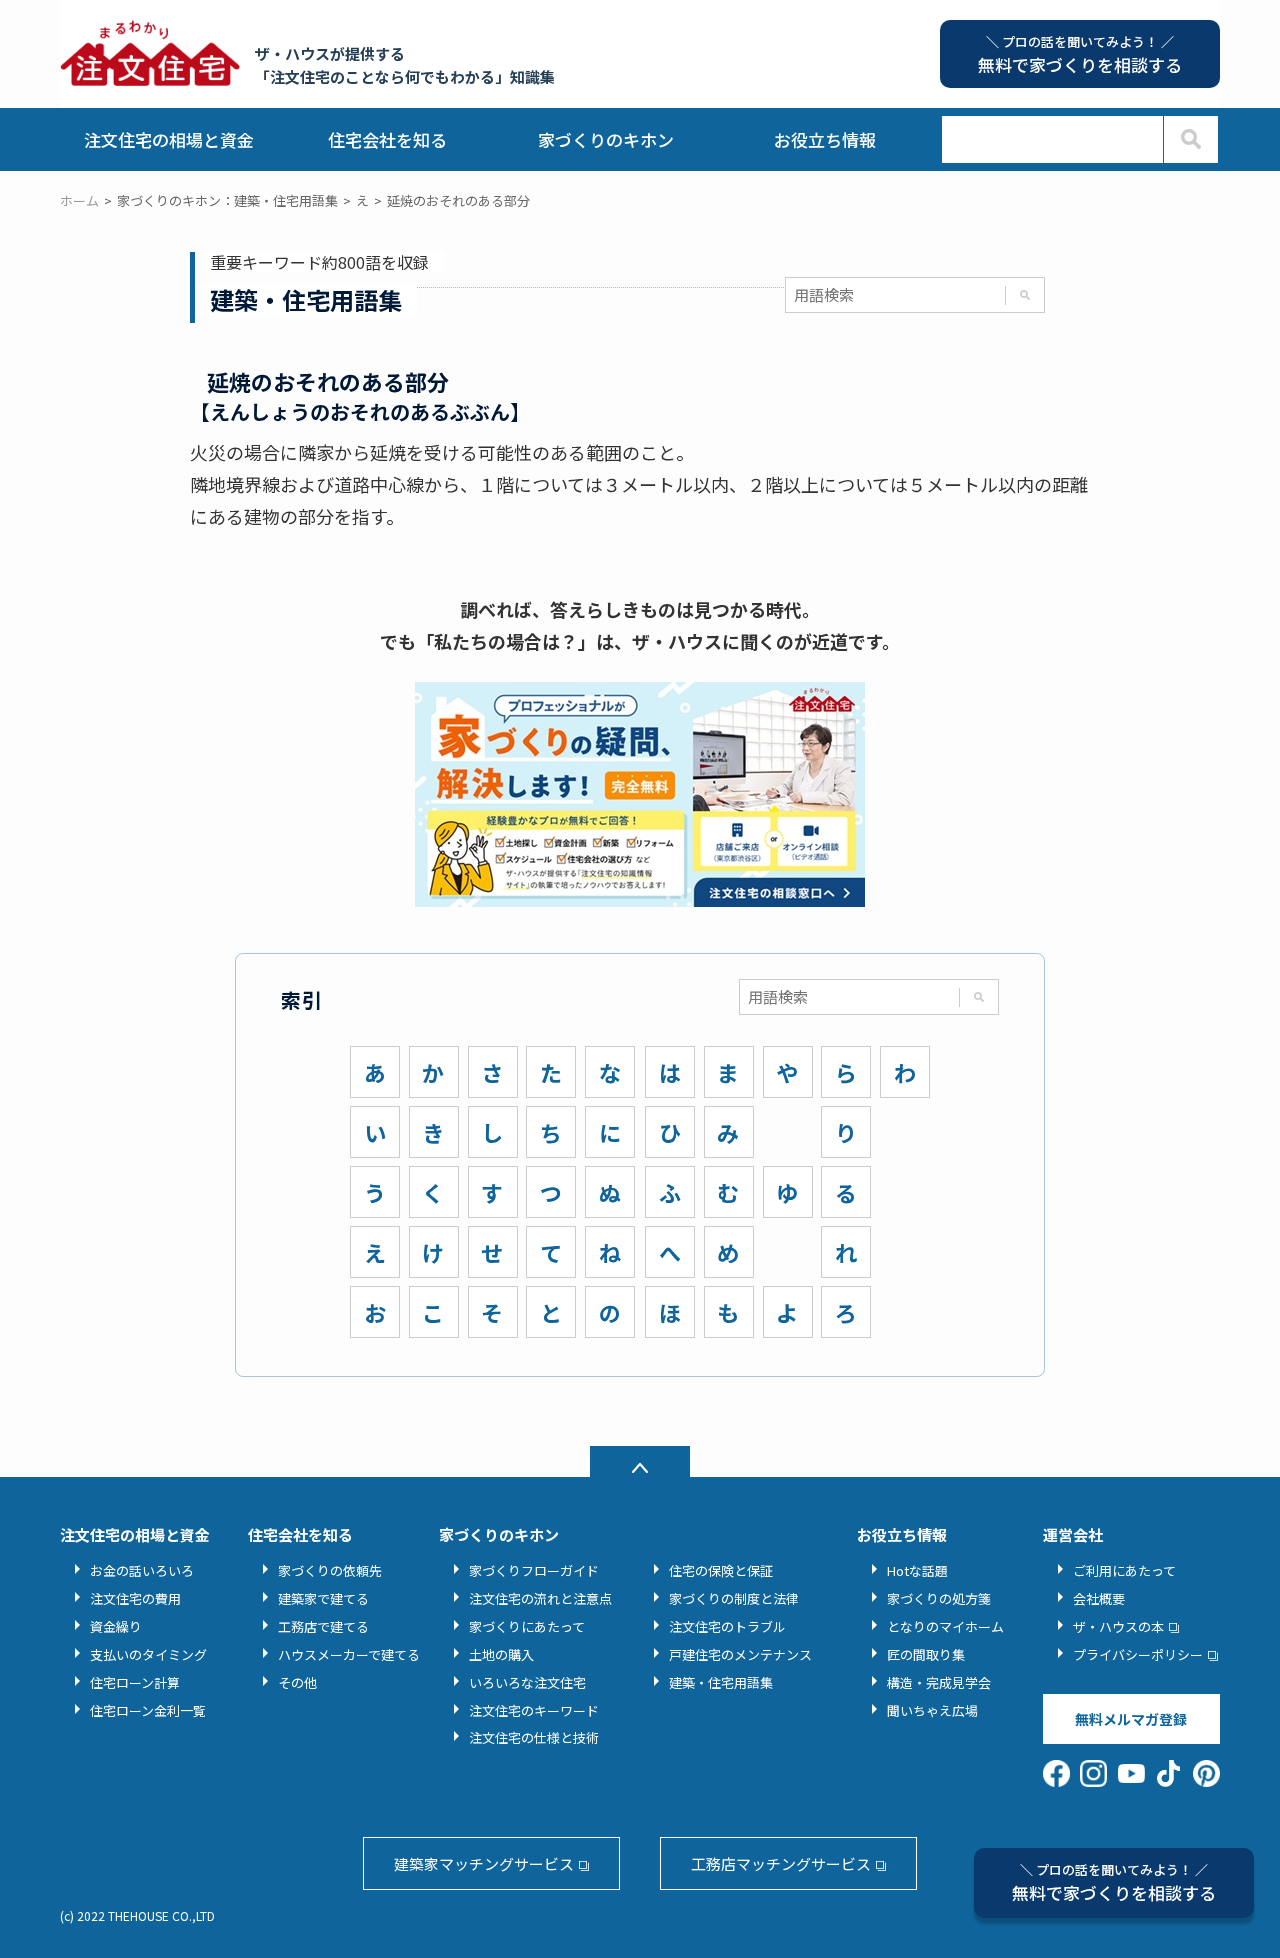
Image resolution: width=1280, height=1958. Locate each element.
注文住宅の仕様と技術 (534, 1737)
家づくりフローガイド (534, 1570)
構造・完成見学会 (939, 1682)
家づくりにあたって (527, 1626)
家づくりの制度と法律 (734, 1598)
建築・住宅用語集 (721, 1682)
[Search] (1190, 139)
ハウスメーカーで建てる (349, 1654)
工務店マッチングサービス (781, 1863)
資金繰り (116, 1626)
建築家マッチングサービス (484, 1863)
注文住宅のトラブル (727, 1626)
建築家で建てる (323, 1598)
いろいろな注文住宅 (527, 1682)
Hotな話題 (917, 1570)
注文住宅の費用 (135, 1598)
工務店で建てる (323, 1626)
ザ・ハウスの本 (1118, 1626)
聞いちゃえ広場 (932, 1710)
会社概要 (1099, 1598)
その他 (297, 1682)
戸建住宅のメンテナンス (740, 1654)
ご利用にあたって (1124, 1570)
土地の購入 (501, 1654)
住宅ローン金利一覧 (148, 1710)
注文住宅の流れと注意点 (540, 1598)
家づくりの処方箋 (939, 1598)
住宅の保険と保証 (721, 1570)
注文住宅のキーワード (534, 1710)
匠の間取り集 (926, 1654)
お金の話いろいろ (142, 1570)
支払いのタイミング (148, 1654)
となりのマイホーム (945, 1626)
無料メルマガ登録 (1131, 1719)
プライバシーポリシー (1138, 1654)
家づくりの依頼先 (330, 1570)
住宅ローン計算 (135, 1682)
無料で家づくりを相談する (1114, 1882)
